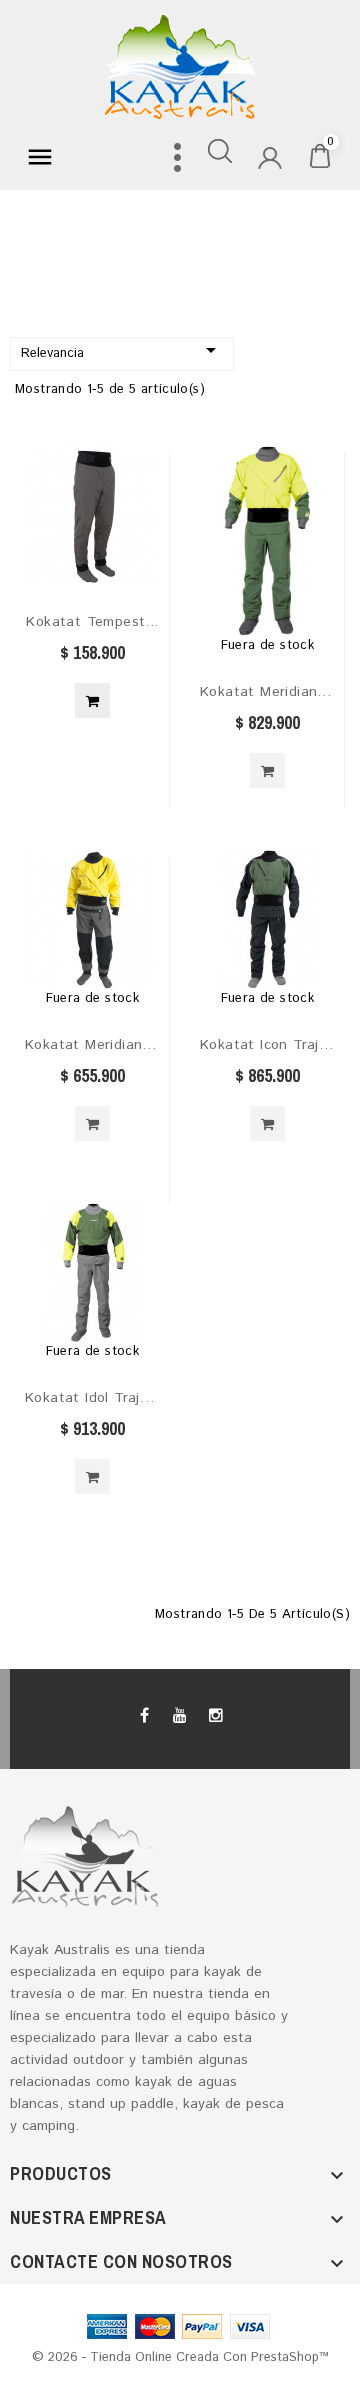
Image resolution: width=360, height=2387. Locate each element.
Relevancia (122, 350)
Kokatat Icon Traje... (267, 1045)
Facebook (145, 1716)
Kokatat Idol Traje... (92, 1398)
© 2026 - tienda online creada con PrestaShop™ (180, 2357)
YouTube (180, 1716)
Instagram (215, 1716)
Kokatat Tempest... (92, 622)
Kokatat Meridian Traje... (267, 692)
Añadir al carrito (92, 700)
